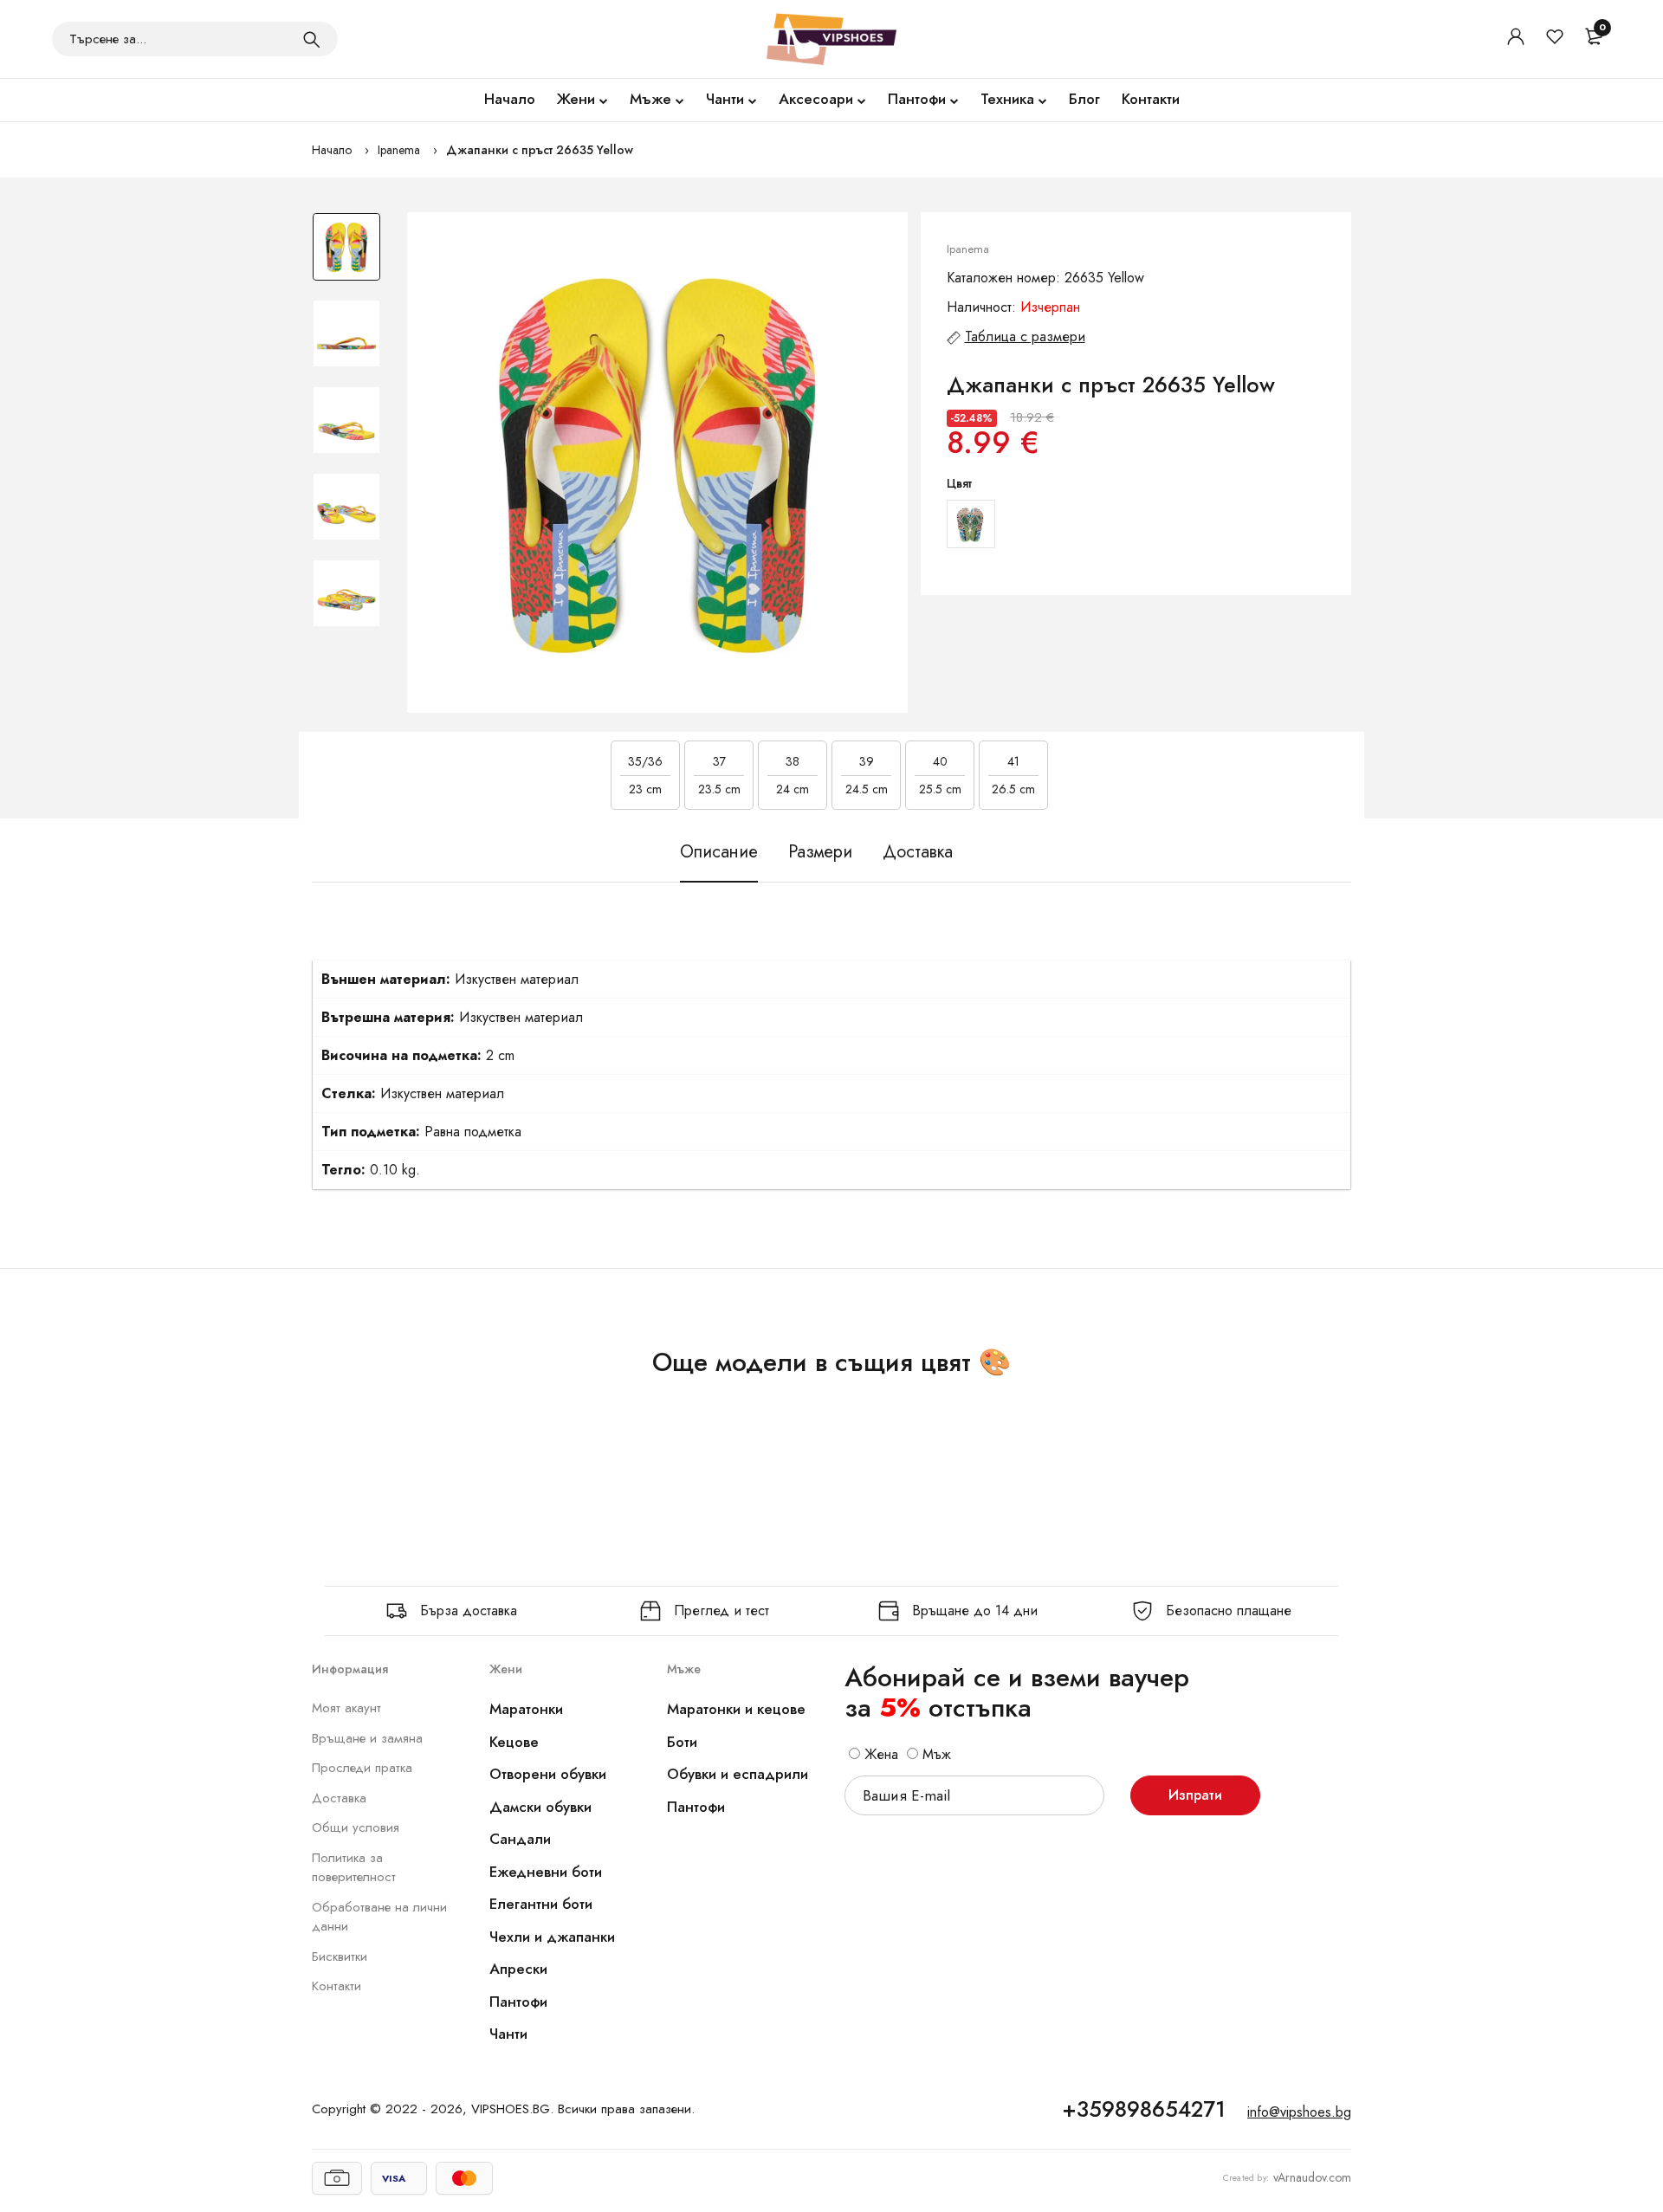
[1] (312, 39)
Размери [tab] (820, 852)
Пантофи (917, 99)
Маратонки (526, 1709)
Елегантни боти (541, 1904)
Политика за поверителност (354, 1868)
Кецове (514, 1742)
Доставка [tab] (918, 852)
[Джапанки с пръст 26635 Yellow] (657, 462)
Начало (510, 99)
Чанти (725, 99)
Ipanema (399, 150)
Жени (576, 99)
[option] (346, 255)
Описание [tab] (719, 852)
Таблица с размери (1025, 336)
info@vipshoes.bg (1299, 2112)
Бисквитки (340, 1957)
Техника (1007, 99)
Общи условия (356, 1827)
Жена (879, 1754)
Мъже (650, 99)
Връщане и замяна (367, 1738)
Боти (682, 1742)
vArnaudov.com (1312, 2177)
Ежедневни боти (546, 1872)
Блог (1084, 99)
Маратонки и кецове (736, 1709)
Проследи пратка (362, 1768)
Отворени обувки (548, 1774)
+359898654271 (1144, 2109)
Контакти (1151, 99)
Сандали (520, 1839)
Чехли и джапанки (552, 1937)
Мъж (935, 1754)
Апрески (518, 1969)
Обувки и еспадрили (738, 1774)
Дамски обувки (540, 1807)
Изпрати (1195, 1795)
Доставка (339, 1798)
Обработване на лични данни (379, 1917)
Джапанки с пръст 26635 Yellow (540, 150)
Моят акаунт (346, 1708)
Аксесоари (816, 99)
